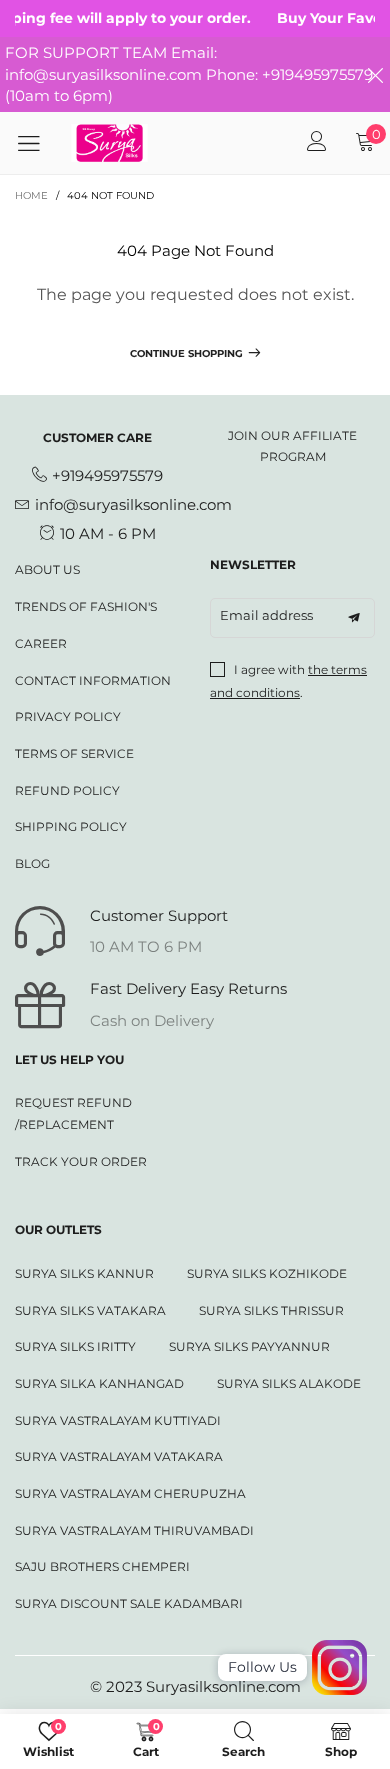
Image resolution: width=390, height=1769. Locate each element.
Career (41, 643)
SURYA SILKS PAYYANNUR (249, 1346)
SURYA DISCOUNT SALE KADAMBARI (129, 1603)
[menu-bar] (36, 143)
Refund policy (67, 790)
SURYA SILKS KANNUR (84, 1273)
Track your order (81, 1161)
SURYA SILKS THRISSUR (271, 1310)
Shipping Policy (71, 826)
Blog (32, 863)
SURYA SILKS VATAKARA (90, 1310)
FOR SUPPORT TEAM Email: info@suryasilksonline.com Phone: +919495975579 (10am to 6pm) (189, 74)
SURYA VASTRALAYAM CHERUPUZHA (130, 1493)
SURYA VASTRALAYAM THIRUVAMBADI (134, 1530)
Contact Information (93, 680)
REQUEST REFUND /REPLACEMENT (73, 1113)
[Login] (317, 143)
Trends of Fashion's (86, 606)
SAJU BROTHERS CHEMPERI (102, 1566)
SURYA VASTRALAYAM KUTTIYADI (118, 1420)
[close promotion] (375, 74)
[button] (354, 618)
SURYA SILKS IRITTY (75, 1346)
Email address (266, 615)
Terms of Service (74, 753)
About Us (47, 569)
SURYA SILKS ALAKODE (289, 1383)
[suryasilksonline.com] (109, 143)
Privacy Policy (68, 716)
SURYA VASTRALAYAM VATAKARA (119, 1456)
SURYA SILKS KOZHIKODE (267, 1273)
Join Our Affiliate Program (292, 446)
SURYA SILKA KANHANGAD (99, 1383)
